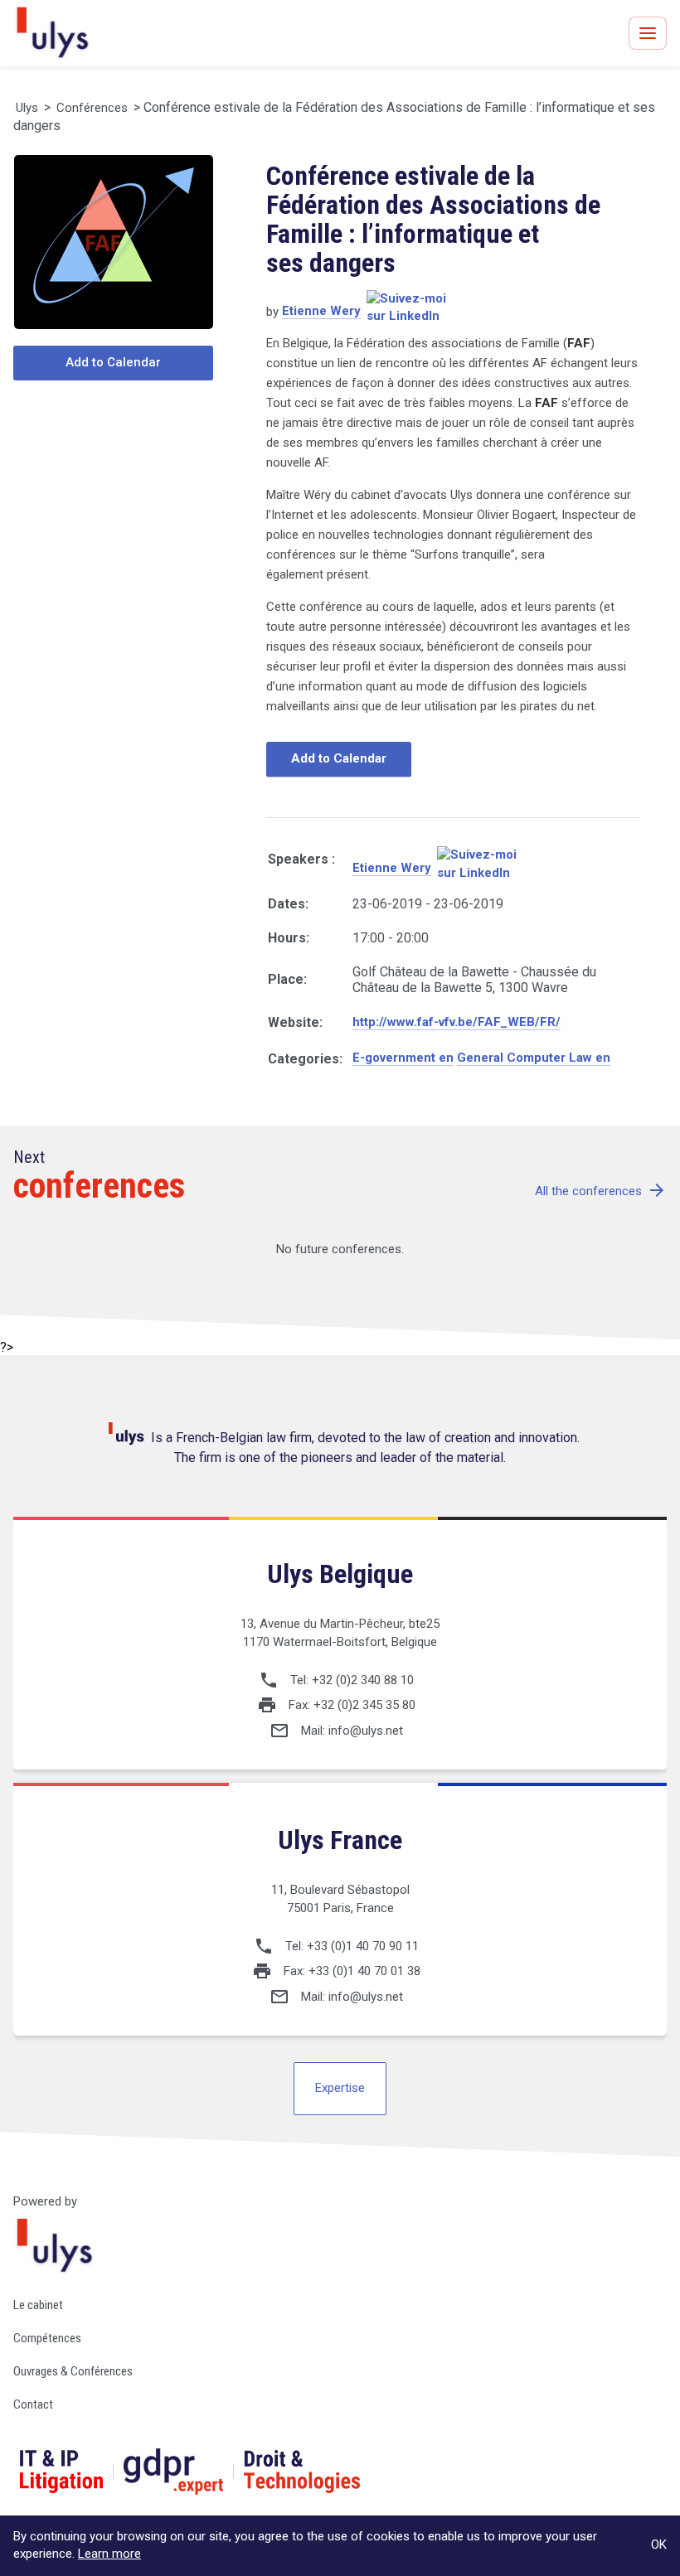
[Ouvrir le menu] (648, 33)
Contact (33, 2404)
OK (659, 2545)
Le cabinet (38, 2305)
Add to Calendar (113, 362)
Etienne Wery (321, 311)
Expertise (340, 2088)
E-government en (403, 1058)
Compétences (47, 2338)
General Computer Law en (534, 1058)
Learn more (109, 2554)
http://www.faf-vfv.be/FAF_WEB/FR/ (457, 1022)
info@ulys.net (366, 1731)
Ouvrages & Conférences (73, 2371)
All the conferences (601, 1191)
